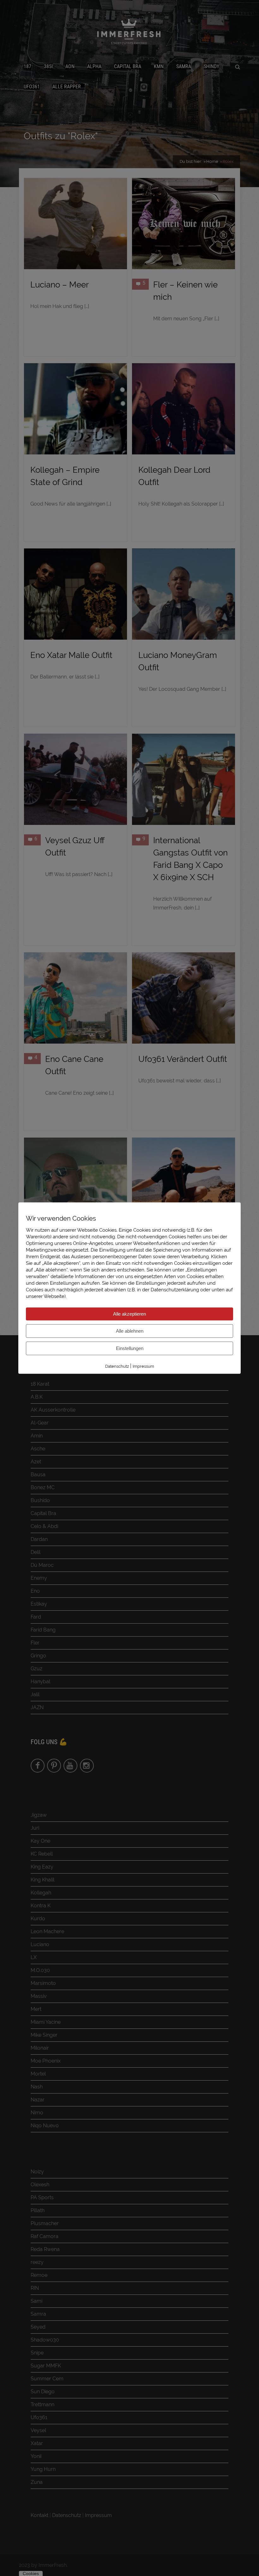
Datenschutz (117, 1366)
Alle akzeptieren (129, 1314)
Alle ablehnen (130, 1331)
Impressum (143, 1366)
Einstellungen (130, 1348)
